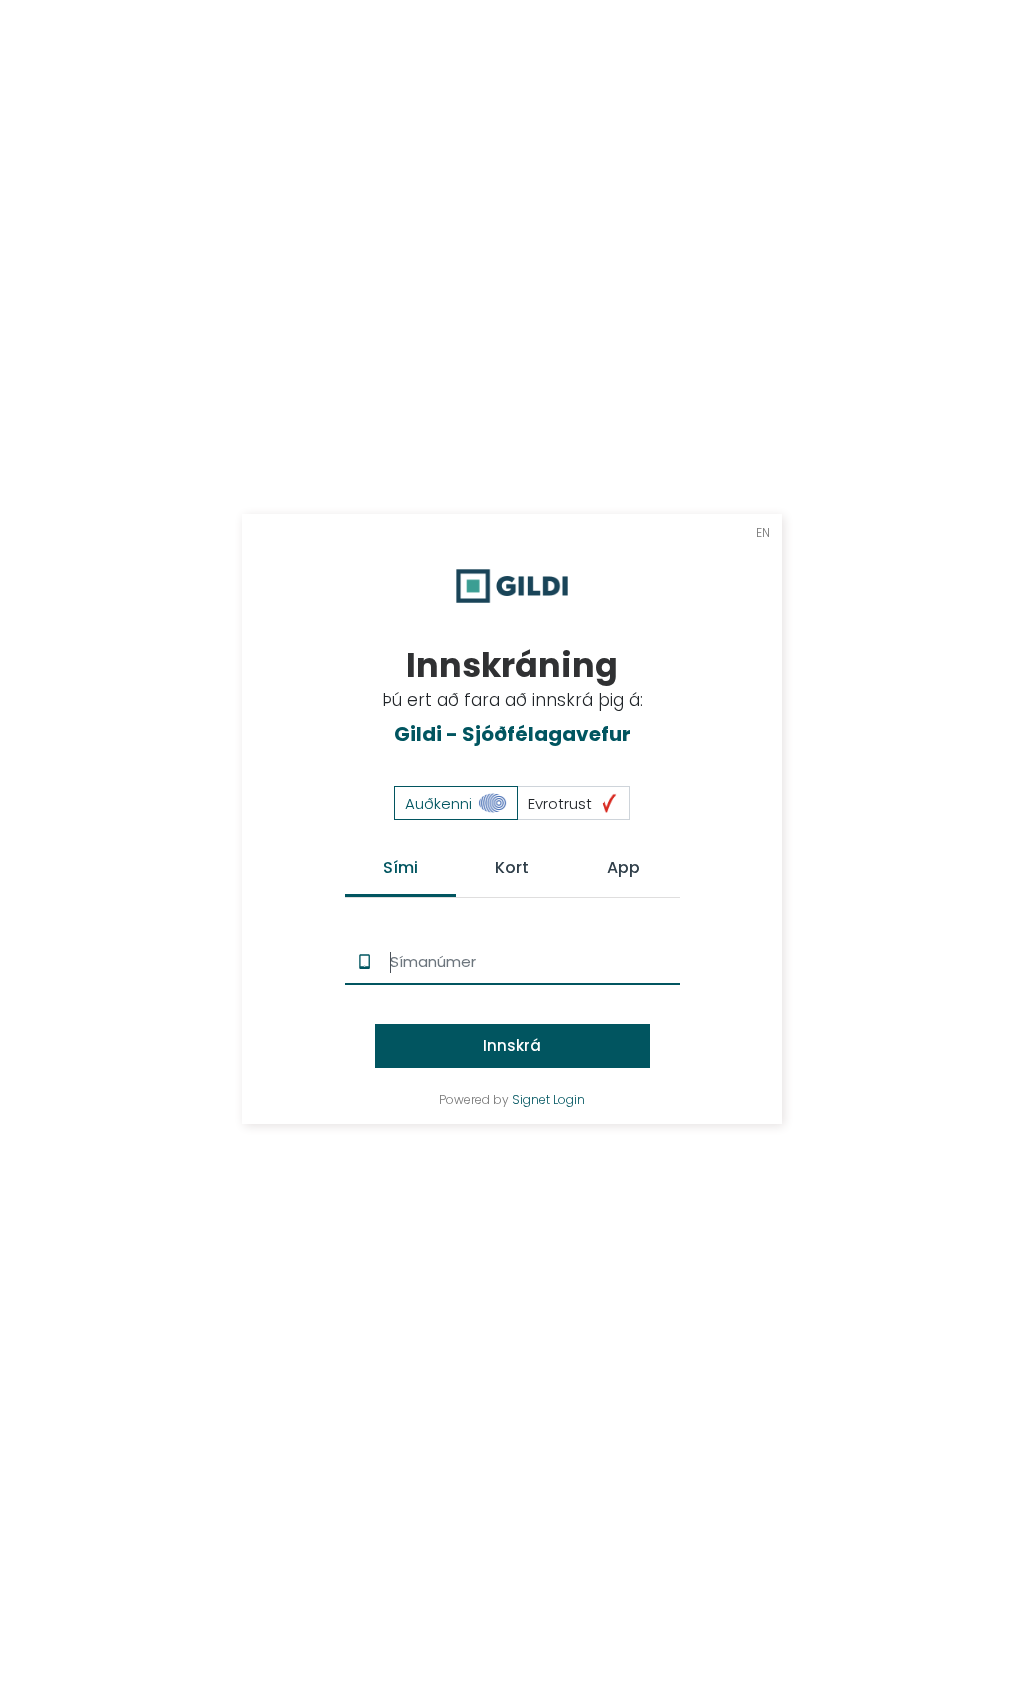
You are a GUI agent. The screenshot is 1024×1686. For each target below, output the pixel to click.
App (623, 867)
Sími (400, 867)
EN (763, 532)
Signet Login (548, 1100)
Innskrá (512, 1045)
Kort (512, 867)
